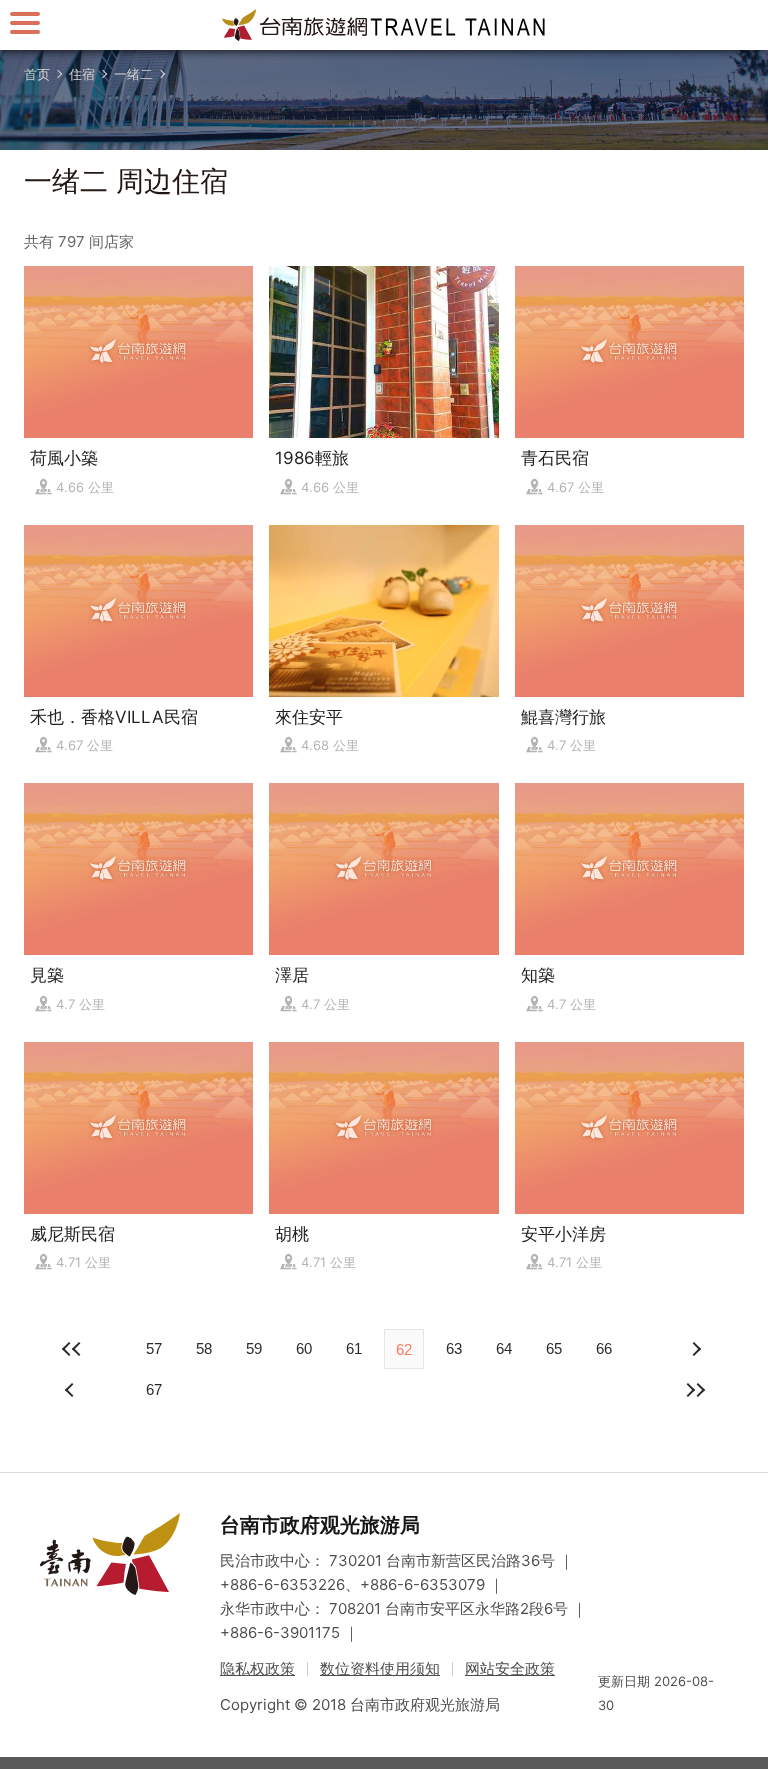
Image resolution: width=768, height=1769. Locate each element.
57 (154, 1348)
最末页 (696, 1390)
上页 (696, 1349)
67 (154, 1389)
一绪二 (133, 74)
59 (254, 1348)
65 (554, 1348)
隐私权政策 (257, 1668)
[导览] (25, 22)
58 (204, 1348)
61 (354, 1348)
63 (454, 1348)
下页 (72, 1390)
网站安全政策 (510, 1668)
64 (504, 1348)
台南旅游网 (384, 25)
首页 (37, 74)
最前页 (72, 1349)
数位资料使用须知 (380, 1668)
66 (604, 1348)
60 (304, 1348)
